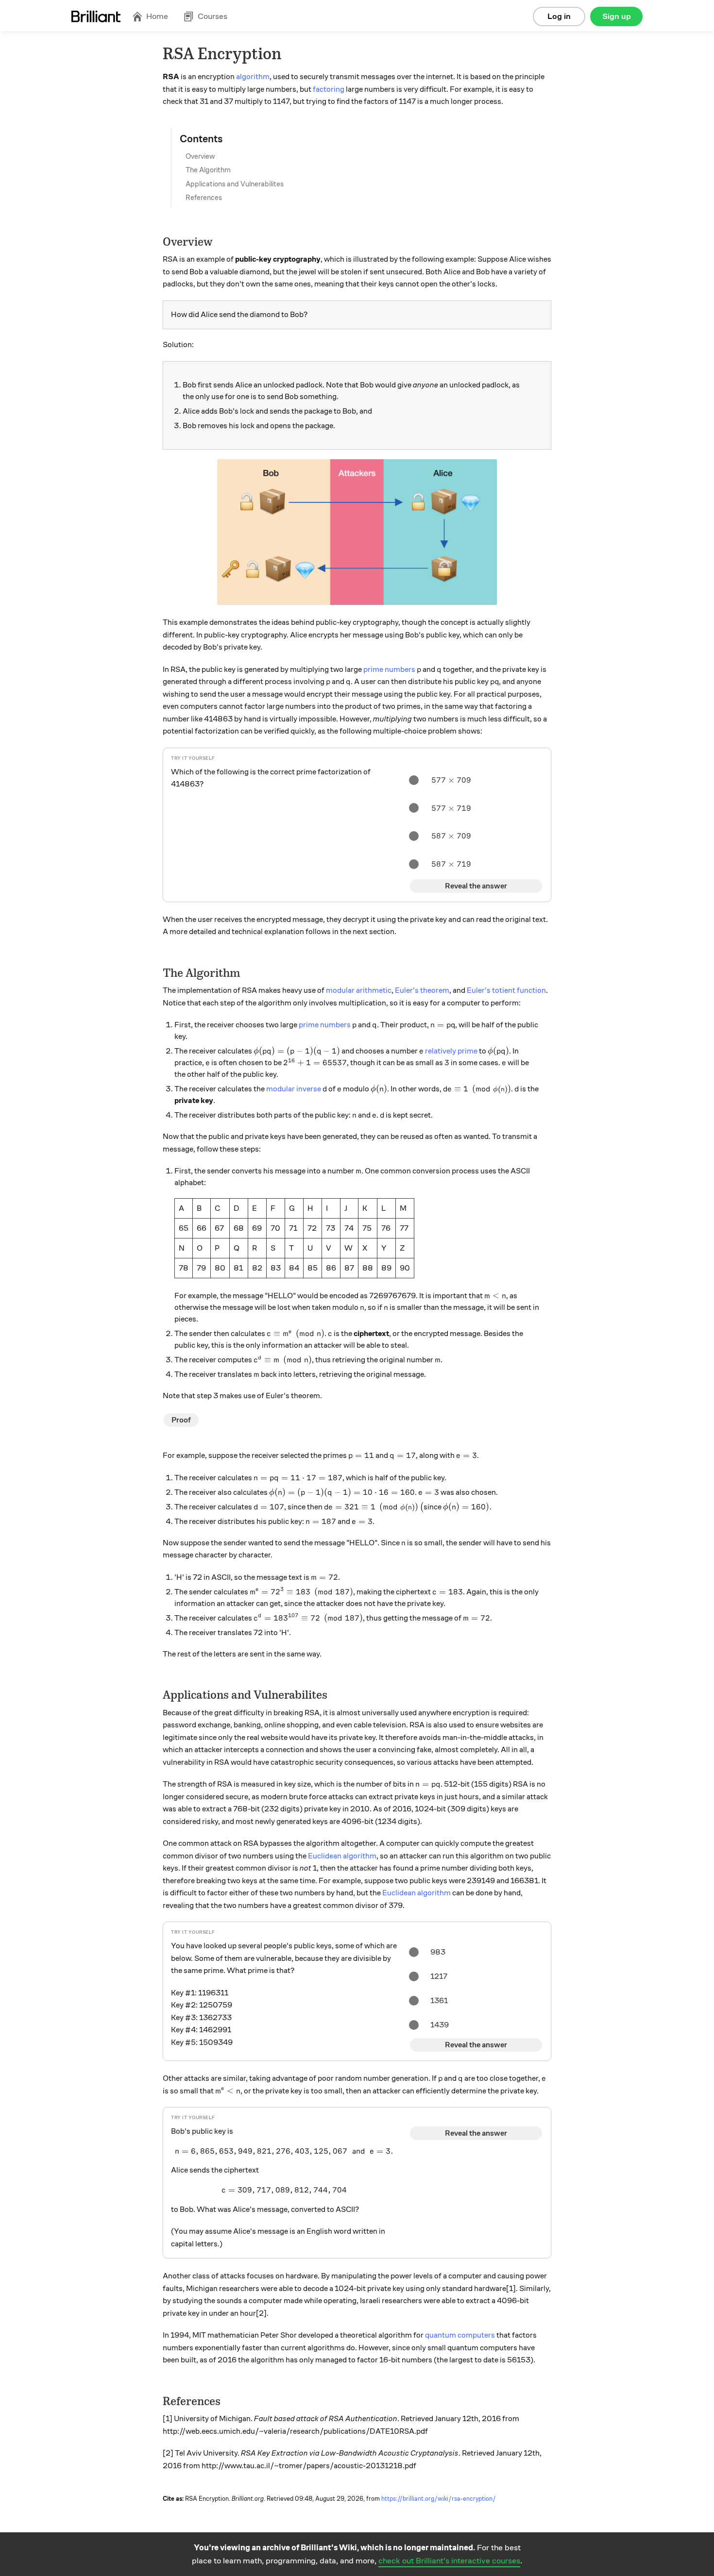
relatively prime (451, 1051)
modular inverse (294, 1089)
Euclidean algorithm (342, 1856)
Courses (212, 16)
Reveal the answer (476, 886)
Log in (559, 16)
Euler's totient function (506, 990)
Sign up (617, 16)
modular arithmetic (359, 990)
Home (157, 16)
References (204, 198)
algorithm (253, 77)
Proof (181, 1420)
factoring (329, 89)
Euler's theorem (422, 990)
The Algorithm (208, 170)
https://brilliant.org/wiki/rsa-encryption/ (439, 2499)
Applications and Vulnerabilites (235, 184)
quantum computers (460, 2335)
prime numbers (389, 669)
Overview (200, 156)
